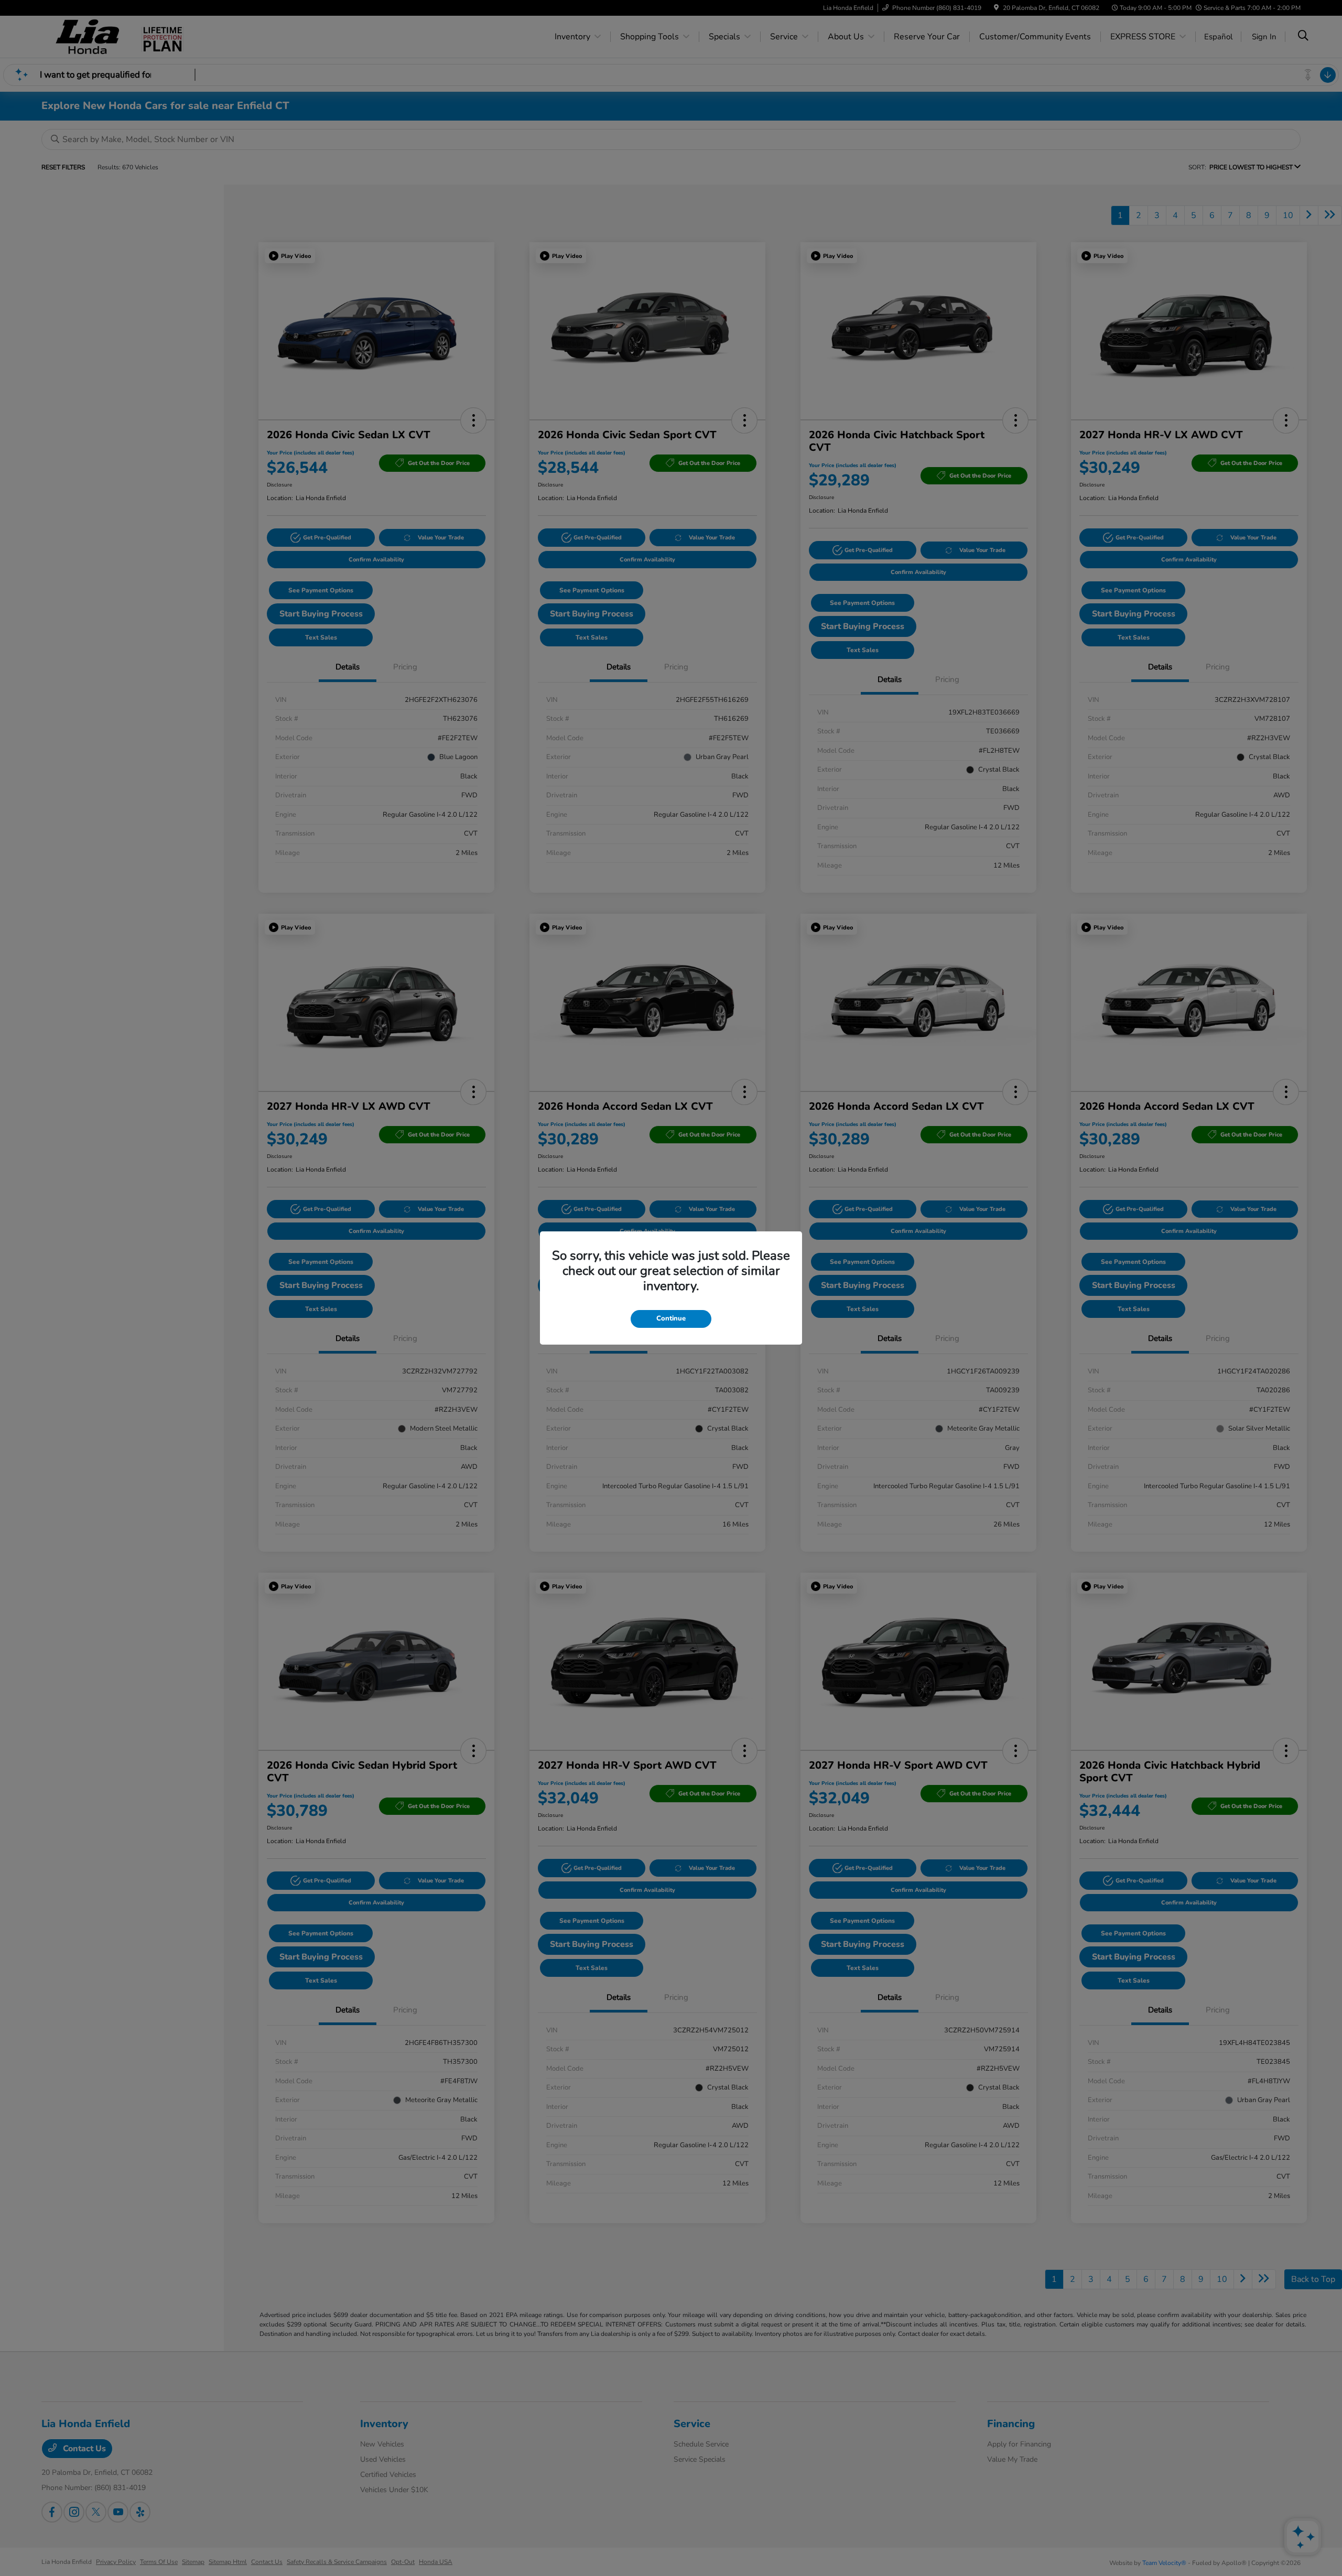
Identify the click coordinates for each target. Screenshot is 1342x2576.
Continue (671, 1318)
